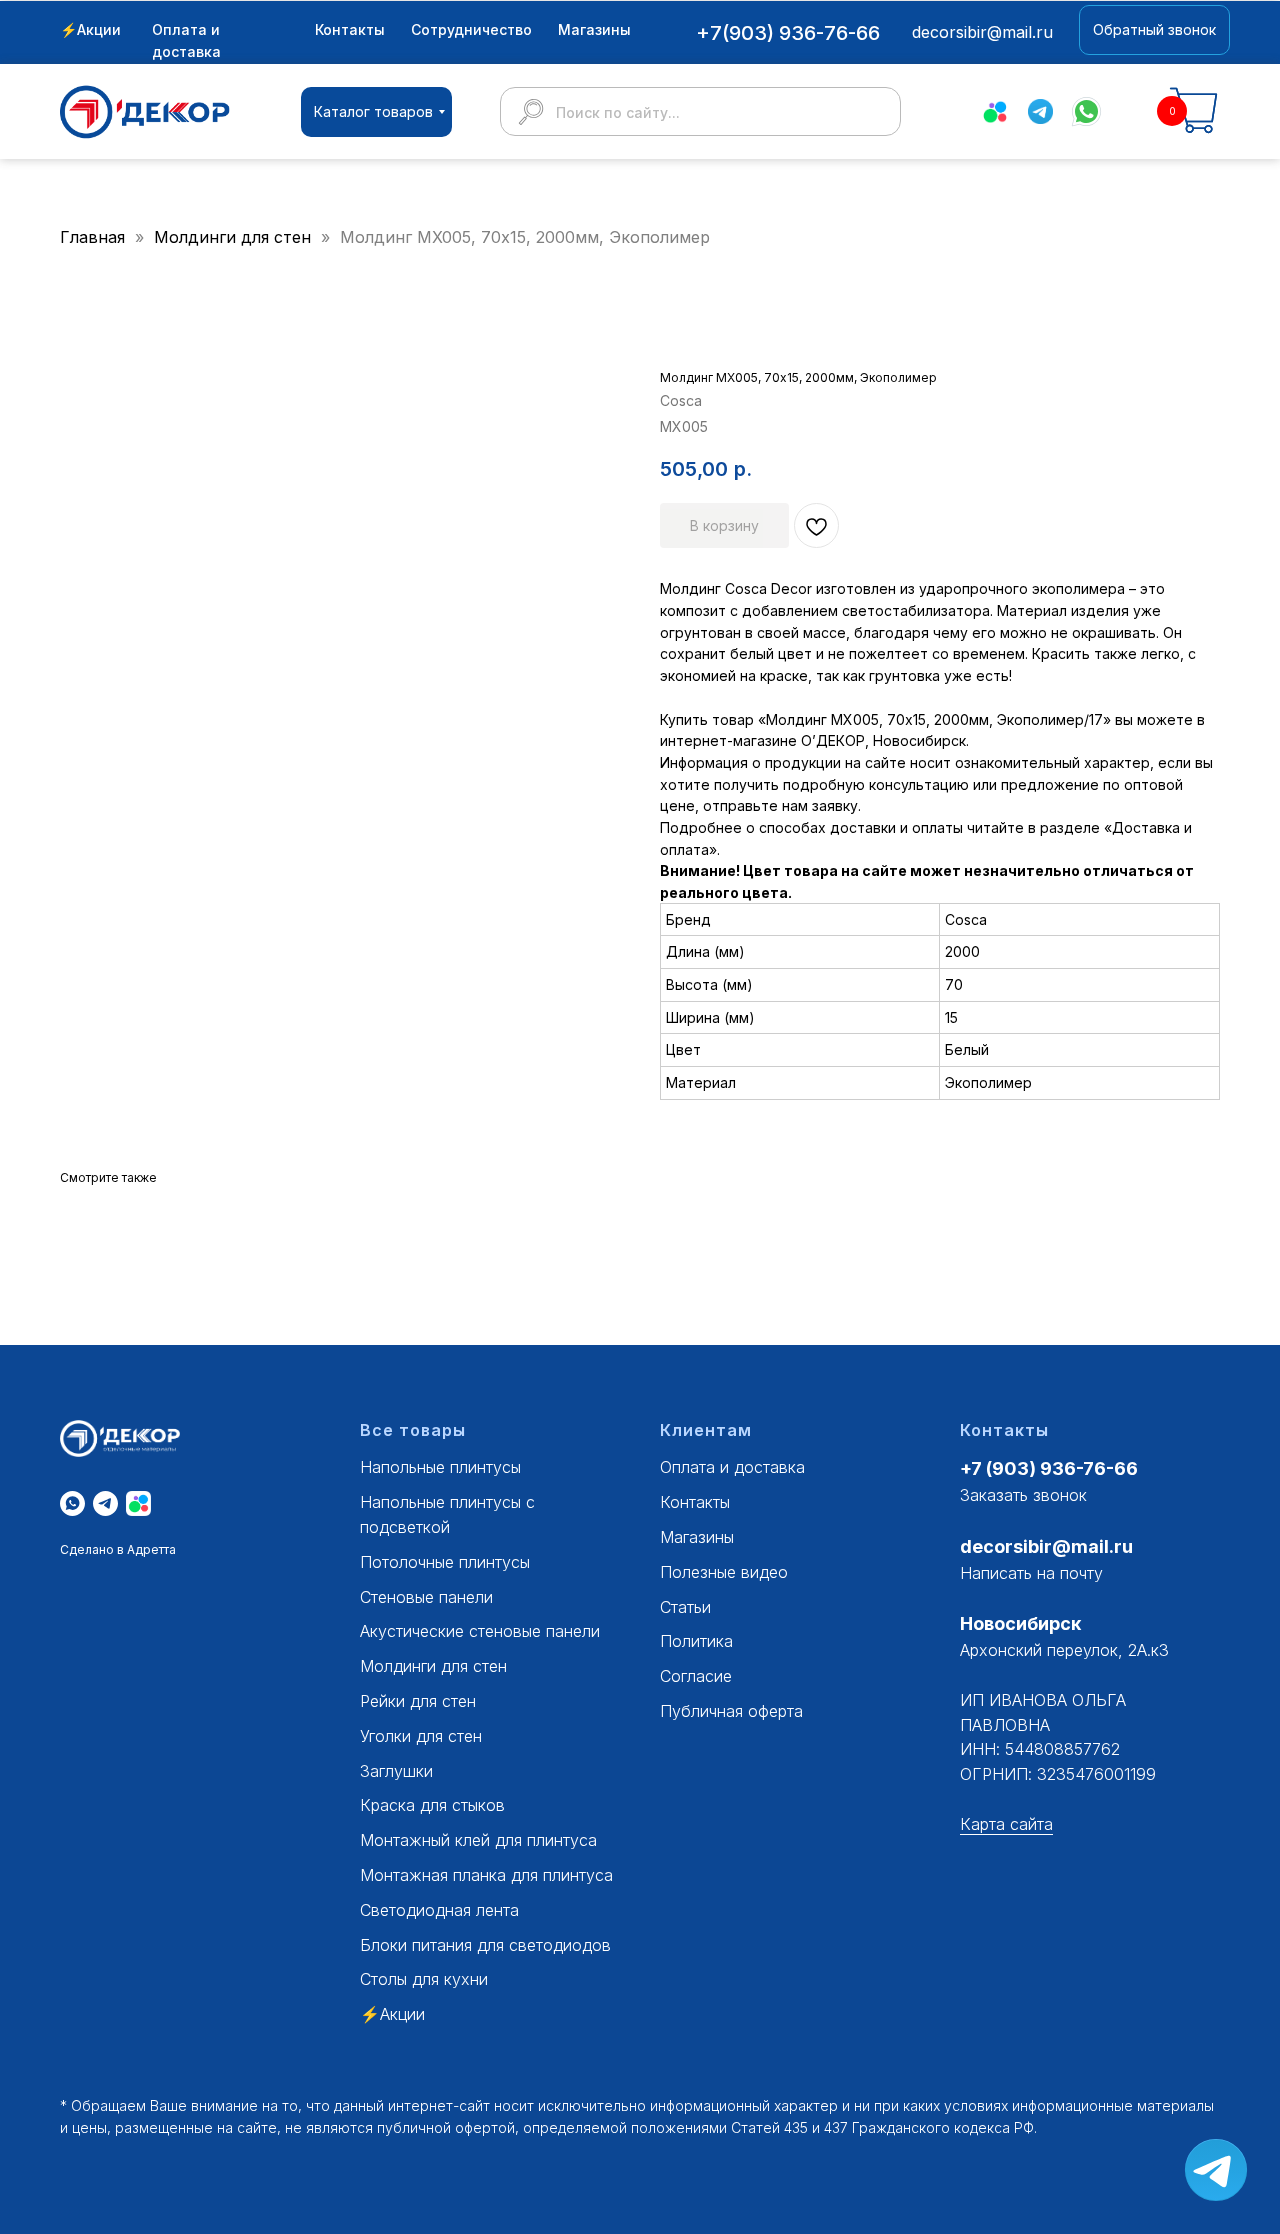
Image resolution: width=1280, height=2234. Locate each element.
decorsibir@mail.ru (1046, 1546)
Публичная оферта (731, 1711)
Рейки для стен (418, 1701)
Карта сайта (1006, 1824)
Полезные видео (724, 1572)
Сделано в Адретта (118, 1549)
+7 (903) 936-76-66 (1049, 1468)
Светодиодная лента (439, 1910)
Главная (92, 237)
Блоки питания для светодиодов (485, 1945)
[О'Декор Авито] (138, 1503)
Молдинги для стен (235, 237)
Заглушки (396, 1771)
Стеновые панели (426, 1597)
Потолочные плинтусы (445, 1562)
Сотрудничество (471, 29)
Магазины (594, 29)
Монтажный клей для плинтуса (478, 1840)
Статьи (685, 1607)
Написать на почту (1031, 1573)
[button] (1154, 30)
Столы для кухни (424, 1979)
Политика (696, 1641)
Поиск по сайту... (618, 112)
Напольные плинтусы (440, 1467)
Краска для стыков (432, 1805)
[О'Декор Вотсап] (72, 1503)
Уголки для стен (421, 1736)
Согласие (696, 1676)
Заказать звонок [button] (1023, 1495)
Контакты (350, 29)
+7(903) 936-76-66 (788, 33)
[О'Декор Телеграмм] (105, 1503)
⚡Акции (90, 29)
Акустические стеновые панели (480, 1631)
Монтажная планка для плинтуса (486, 1875)
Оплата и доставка (732, 1467)
